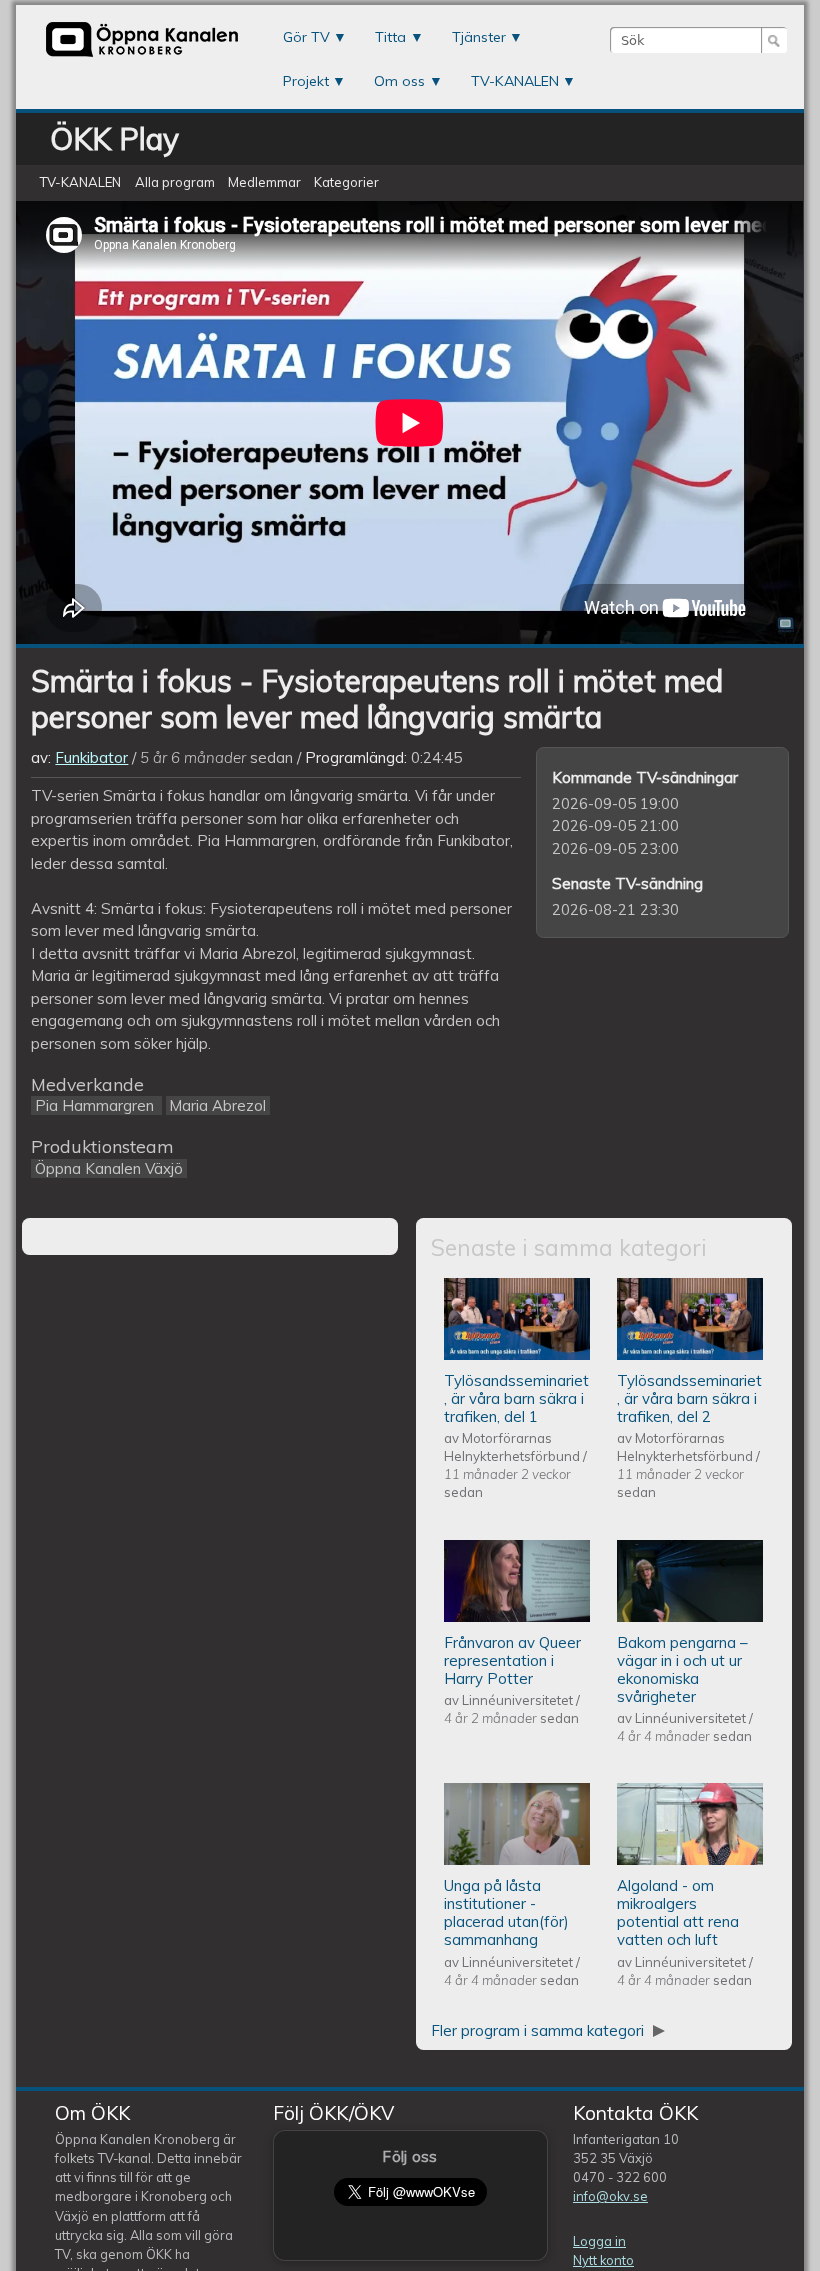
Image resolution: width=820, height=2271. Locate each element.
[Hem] (142, 54)
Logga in (599, 2241)
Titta (390, 37)
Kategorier (346, 183)
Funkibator (91, 757)
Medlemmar (264, 183)
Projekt (306, 81)
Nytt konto (603, 2260)
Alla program (175, 183)
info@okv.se (610, 2196)
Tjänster (479, 37)
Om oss (399, 81)
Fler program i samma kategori (539, 2030)
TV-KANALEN (515, 81)
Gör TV (306, 37)
